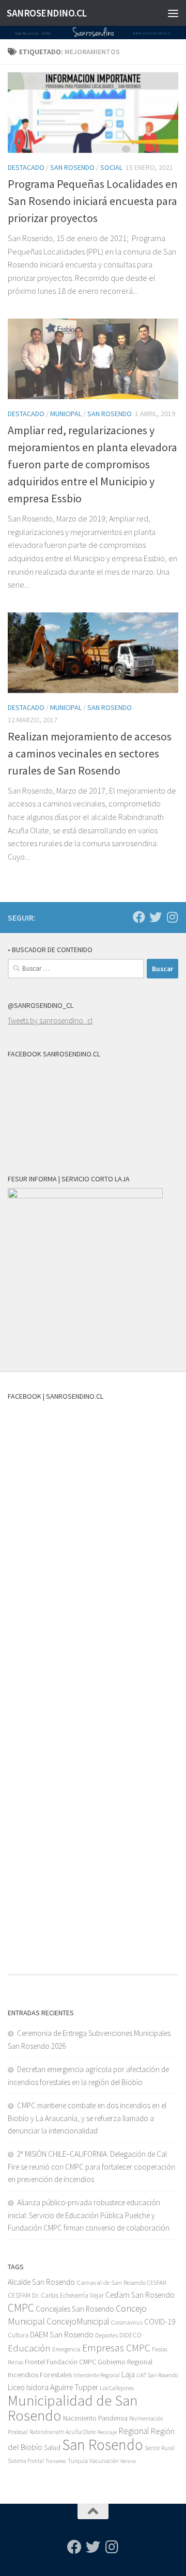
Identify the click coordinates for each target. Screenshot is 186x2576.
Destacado (26, 167)
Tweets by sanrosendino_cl (50, 1021)
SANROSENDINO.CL (47, 13)
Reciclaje (107, 2432)
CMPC (21, 2308)
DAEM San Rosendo (62, 2335)
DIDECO (130, 2335)
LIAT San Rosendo (157, 2375)
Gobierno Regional (125, 2362)
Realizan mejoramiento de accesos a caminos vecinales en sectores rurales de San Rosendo (90, 753)
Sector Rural (160, 2448)
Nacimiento (80, 2418)
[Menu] (173, 13)
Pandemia (113, 2418)
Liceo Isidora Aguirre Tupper (53, 2387)
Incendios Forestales (40, 2374)
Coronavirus (127, 2322)
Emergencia (66, 2349)
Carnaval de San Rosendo (111, 2282)
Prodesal (18, 2432)
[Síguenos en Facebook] (139, 917)
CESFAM (157, 2283)
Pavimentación (146, 2419)
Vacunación (104, 2461)
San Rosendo (72, 167)
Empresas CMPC (116, 2348)
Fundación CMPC (71, 2362)
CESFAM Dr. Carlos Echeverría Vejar (56, 2295)
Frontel (35, 2362)
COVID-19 (160, 2322)
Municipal (66, 414)
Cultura (18, 2335)
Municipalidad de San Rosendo (73, 2408)
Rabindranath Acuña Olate (63, 2432)
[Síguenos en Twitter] (156, 917)
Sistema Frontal (26, 2461)
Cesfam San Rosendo (140, 2295)
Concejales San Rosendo (75, 2309)
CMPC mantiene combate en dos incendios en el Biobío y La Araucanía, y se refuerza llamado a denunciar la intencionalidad (87, 2118)
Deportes (106, 2335)
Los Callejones (117, 2388)
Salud (52, 2447)
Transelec (56, 2461)
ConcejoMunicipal (78, 2321)
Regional (134, 2431)
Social (111, 167)
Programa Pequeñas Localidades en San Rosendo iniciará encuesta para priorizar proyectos (93, 201)
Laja (128, 2374)
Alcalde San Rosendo (41, 2282)
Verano (128, 2461)
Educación (29, 2348)
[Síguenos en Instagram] (172, 917)
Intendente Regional (97, 2375)
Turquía (78, 2461)
